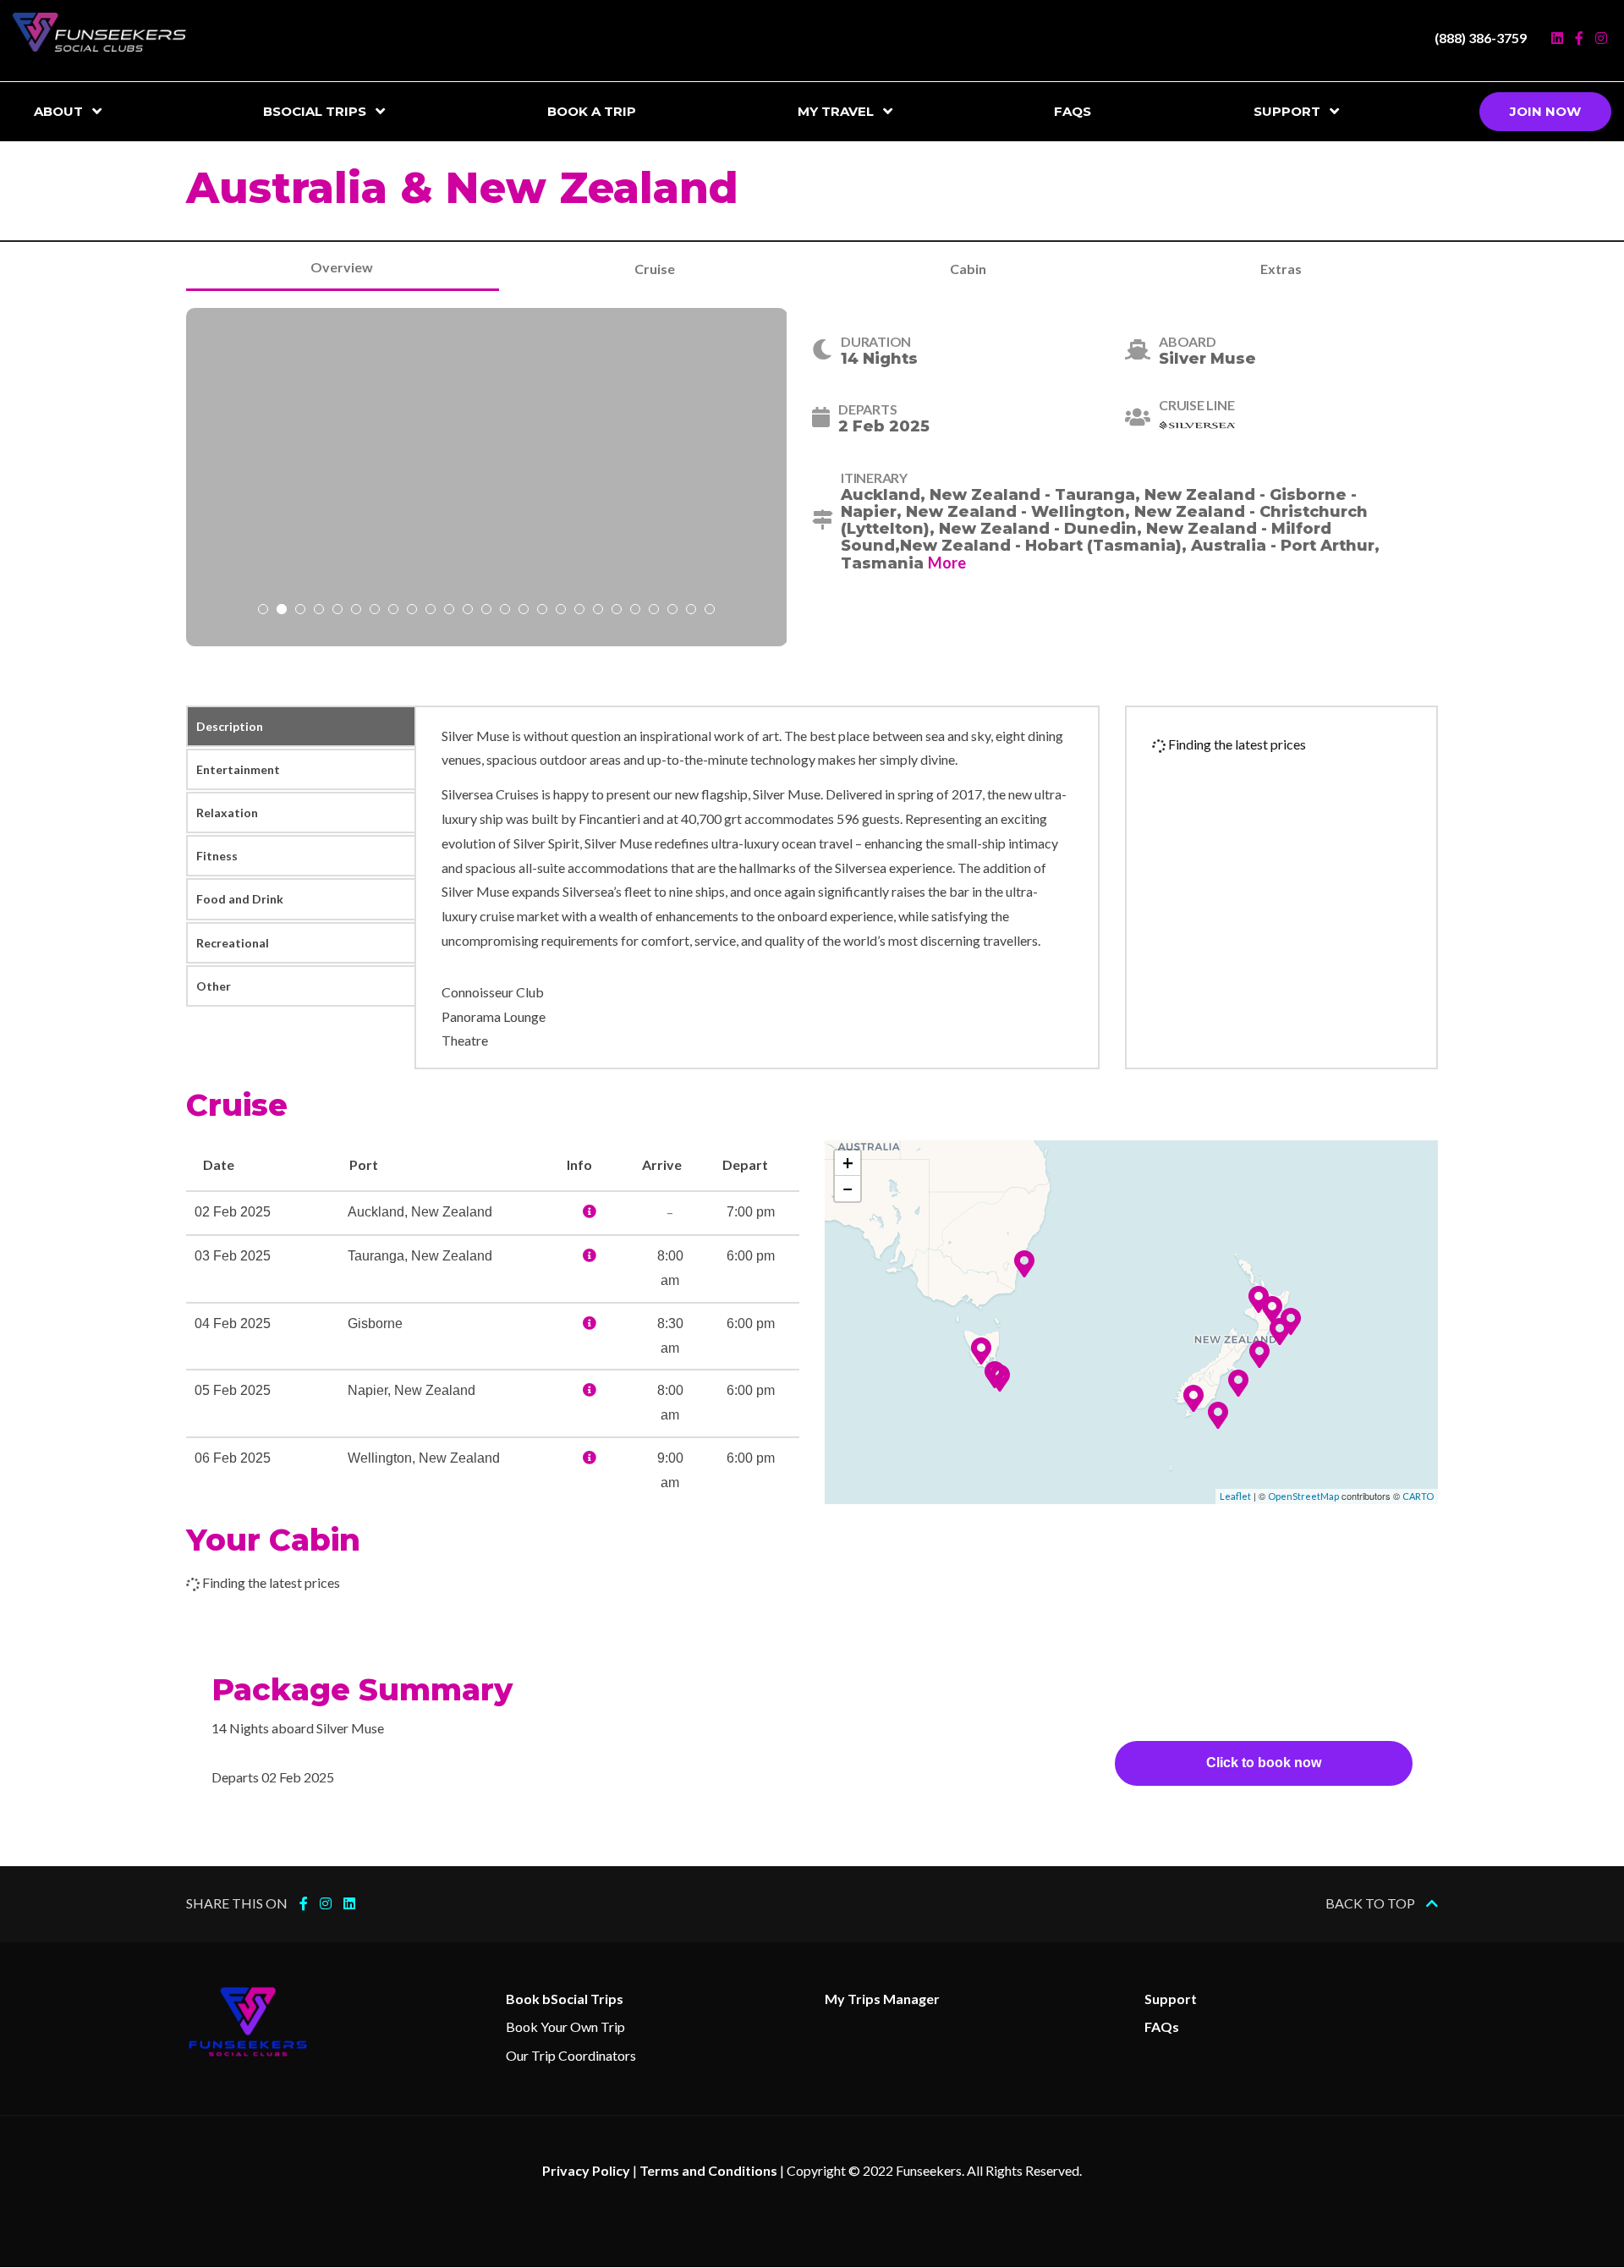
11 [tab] (449, 611)
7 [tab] (375, 611)
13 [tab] (486, 611)
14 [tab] (505, 611)
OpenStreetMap (1303, 1496)
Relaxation (227, 813)
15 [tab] (524, 611)
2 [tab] (282, 611)
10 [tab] (431, 611)
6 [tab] (356, 611)
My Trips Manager (882, 1999)
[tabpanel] (487, 477)
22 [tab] (654, 611)
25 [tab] (710, 611)
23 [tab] (672, 611)
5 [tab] (337, 611)
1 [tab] (263, 611)
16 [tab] (542, 611)
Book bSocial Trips (565, 1999)
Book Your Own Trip (565, 2026)
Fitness (217, 856)
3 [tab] (300, 611)
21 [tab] (635, 611)
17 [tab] (561, 611)
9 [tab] (412, 611)
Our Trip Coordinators (571, 2055)
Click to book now (1264, 1763)
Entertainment (238, 769)
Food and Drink (240, 899)
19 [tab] (598, 611)
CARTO (1418, 1496)
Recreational (233, 943)
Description (230, 726)
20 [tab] (617, 611)
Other (214, 986)
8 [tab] (393, 611)
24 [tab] (691, 611)
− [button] (848, 1188)
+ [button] (848, 1163)
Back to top (1372, 1903)
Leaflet (1235, 1496)
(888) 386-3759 (1481, 38)
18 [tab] (579, 611)
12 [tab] (468, 611)
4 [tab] (319, 611)
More (947, 563)
